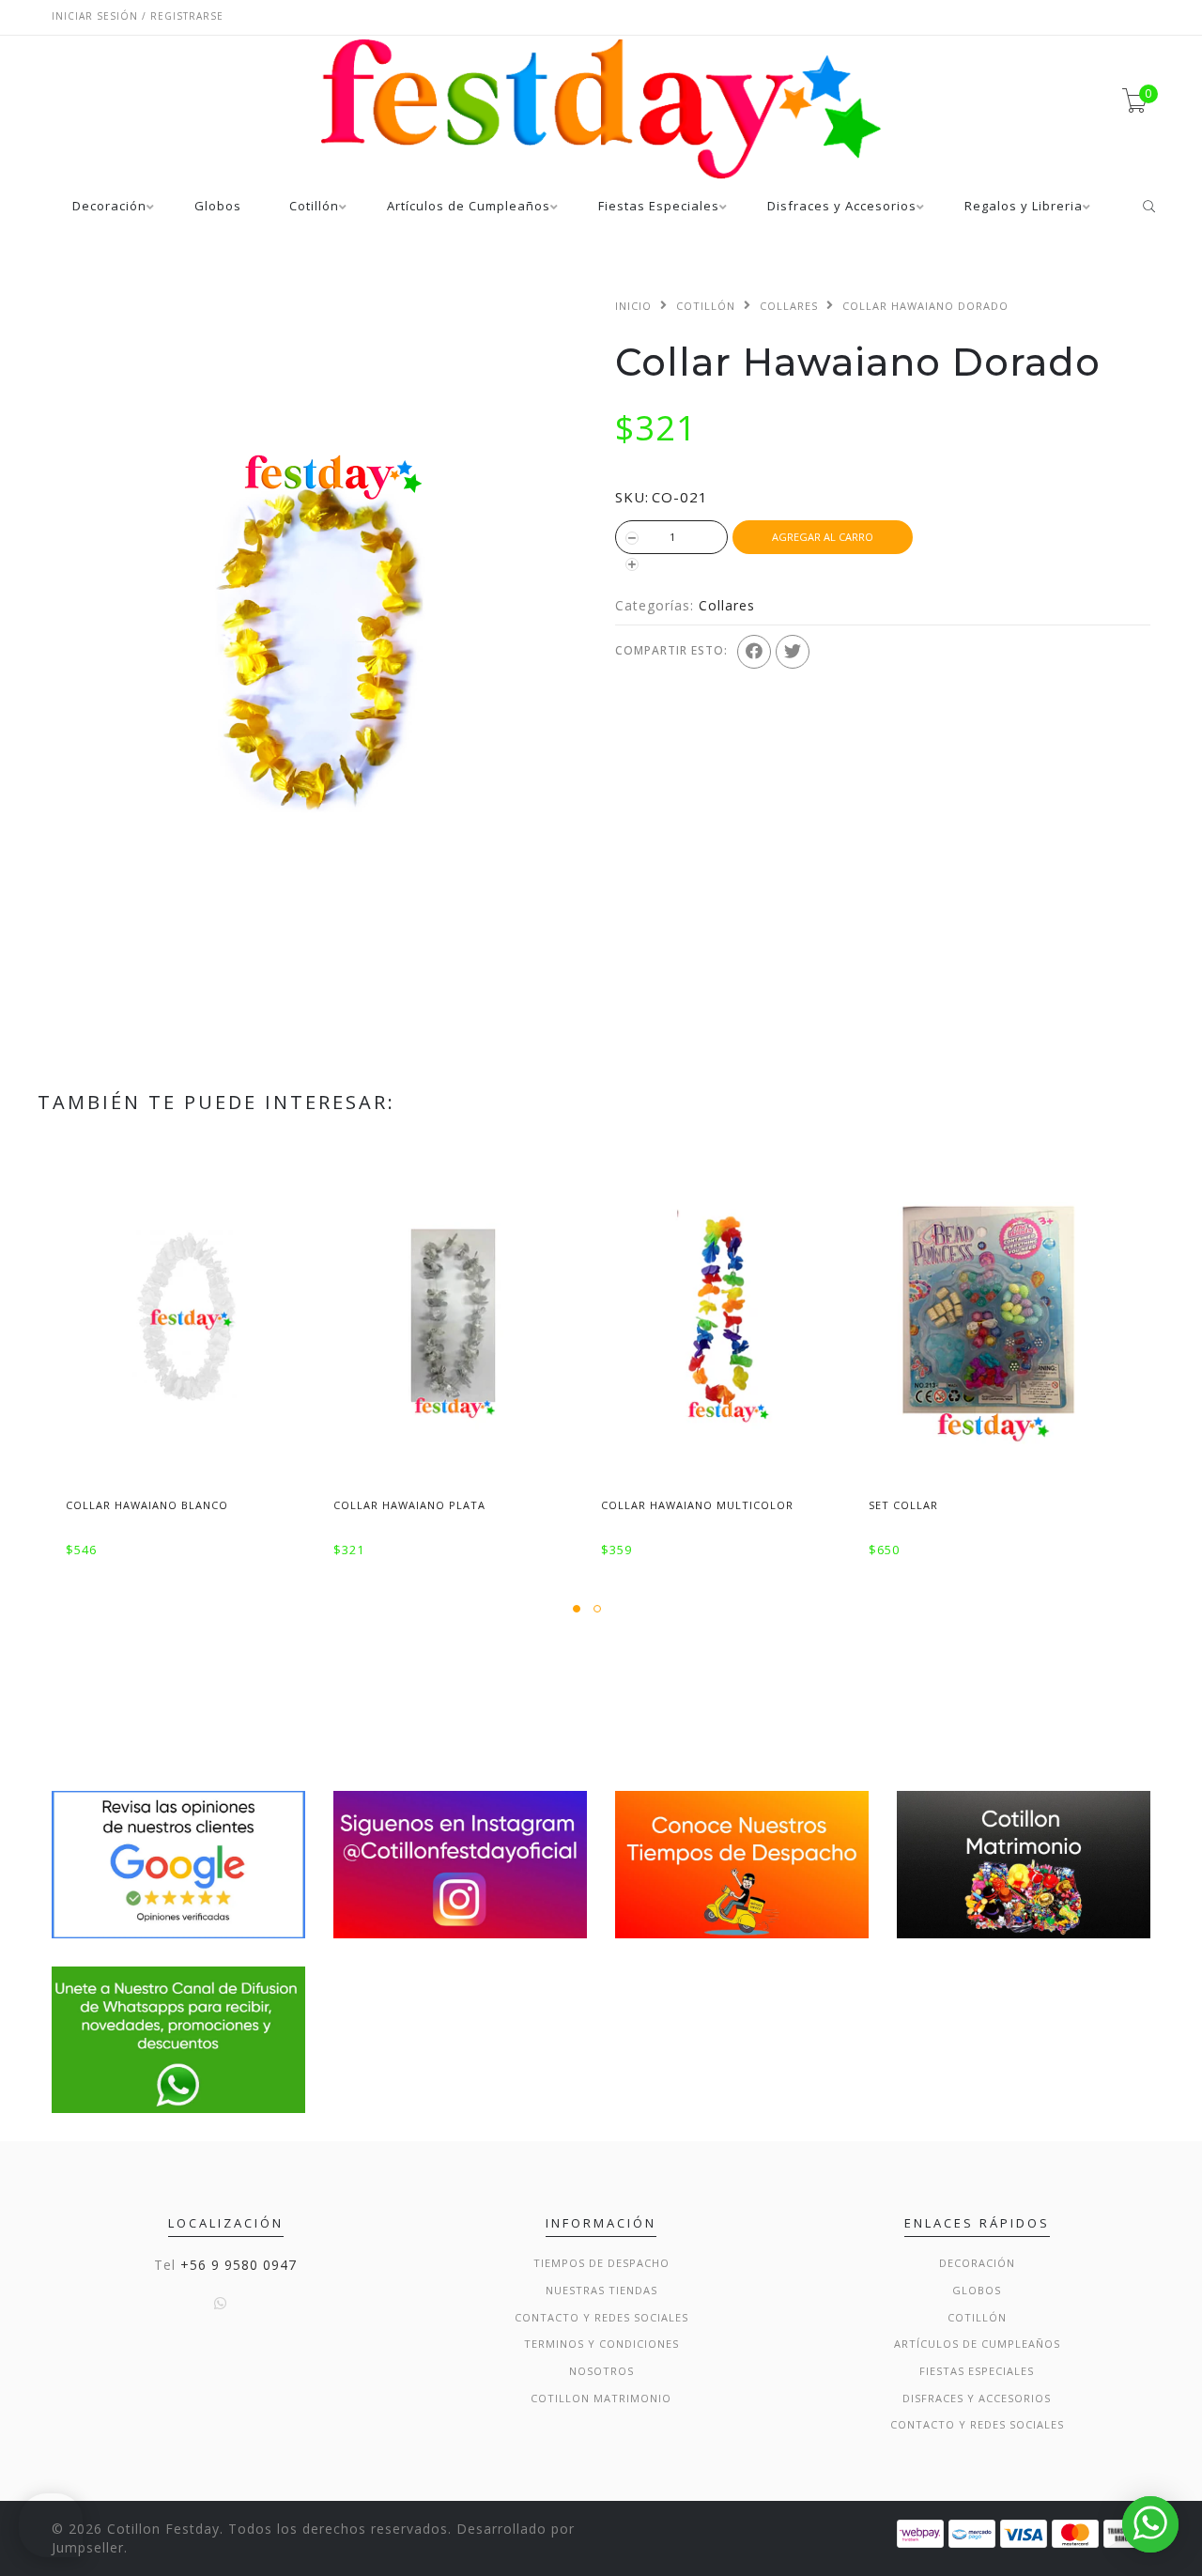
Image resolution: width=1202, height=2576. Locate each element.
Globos (218, 207)
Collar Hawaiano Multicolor (697, 1505)
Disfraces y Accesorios (842, 207)
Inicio (633, 306)
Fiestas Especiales (659, 207)
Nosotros (601, 2371)
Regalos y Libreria (1024, 207)
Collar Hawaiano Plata (409, 1505)
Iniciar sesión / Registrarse (138, 16)
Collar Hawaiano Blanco (147, 1505)
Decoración (109, 207)
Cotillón (314, 207)
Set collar (903, 1505)
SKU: (632, 497)
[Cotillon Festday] (178, 1863)
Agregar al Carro (823, 537)
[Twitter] (793, 652)
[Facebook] (754, 652)
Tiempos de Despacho (601, 2263)
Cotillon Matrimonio (601, 2398)
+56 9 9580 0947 (239, 2265)
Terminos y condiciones (601, 2344)
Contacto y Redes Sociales (601, 2317)
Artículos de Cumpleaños (469, 207)
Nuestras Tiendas (601, 2290)
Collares (789, 306)
